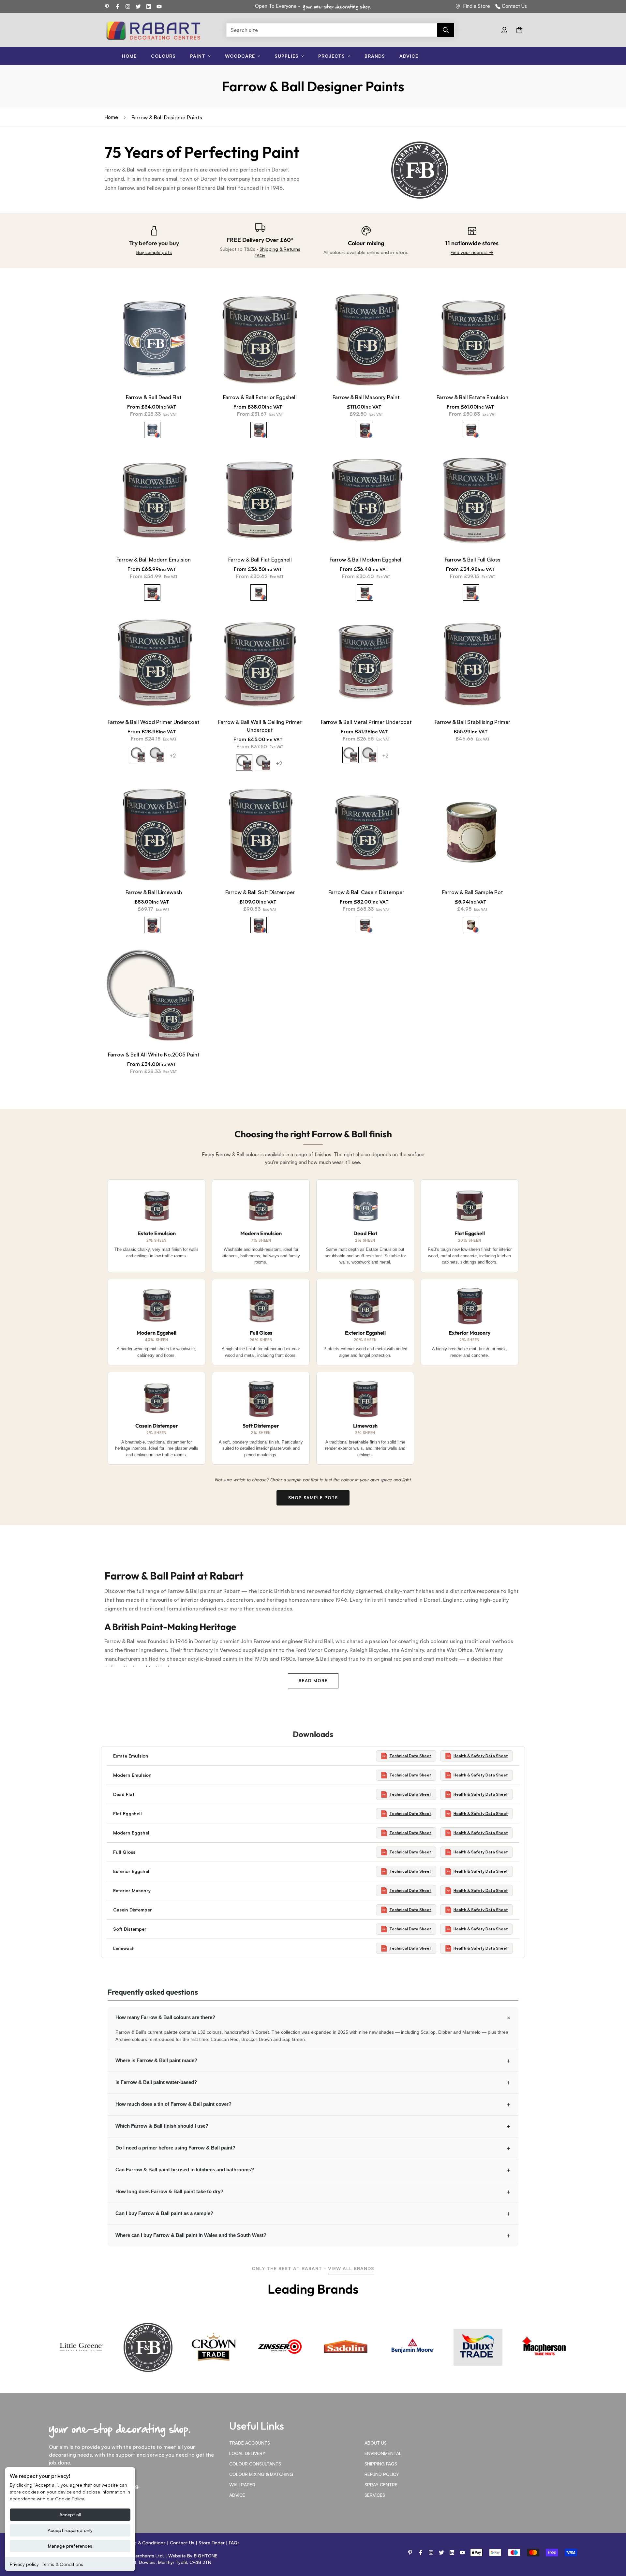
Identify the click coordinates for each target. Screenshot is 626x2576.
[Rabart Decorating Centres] (153, 30)
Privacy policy (24, 2564)
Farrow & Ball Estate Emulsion (472, 397)
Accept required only (70, 2530)
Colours (163, 56)
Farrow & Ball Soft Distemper (260, 892)
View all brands (351, 2268)
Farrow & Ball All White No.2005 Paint (154, 1055)
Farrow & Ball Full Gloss (473, 560)
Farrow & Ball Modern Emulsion (154, 560)
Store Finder (212, 2543)
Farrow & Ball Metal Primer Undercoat (366, 722)
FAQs (234, 2543)
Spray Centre (381, 2485)
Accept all (70, 2515)
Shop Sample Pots (313, 1498)
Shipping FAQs (381, 2464)
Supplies (287, 56)
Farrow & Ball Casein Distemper (366, 892)
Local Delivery (247, 2453)
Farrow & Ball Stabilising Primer (472, 722)
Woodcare (240, 56)
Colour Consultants (255, 2464)
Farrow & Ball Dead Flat (154, 397)
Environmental (383, 2453)
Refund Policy (382, 2474)
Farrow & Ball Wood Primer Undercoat (154, 722)
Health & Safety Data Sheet (481, 1756)
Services (375, 2495)
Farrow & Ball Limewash (154, 892)
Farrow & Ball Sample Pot (473, 892)
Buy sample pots (154, 252)
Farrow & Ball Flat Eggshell (260, 560)
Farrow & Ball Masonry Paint (366, 397)
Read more (313, 1681)
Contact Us (514, 6)
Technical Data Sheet (410, 1756)
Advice (409, 56)
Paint (198, 56)
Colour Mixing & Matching (261, 2474)
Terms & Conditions (63, 2564)
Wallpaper (242, 2485)
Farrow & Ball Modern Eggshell (366, 560)
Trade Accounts (250, 2443)
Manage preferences (70, 2546)
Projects (332, 56)
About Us (376, 2443)
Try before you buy (154, 243)
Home (129, 56)
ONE (206, 2556)
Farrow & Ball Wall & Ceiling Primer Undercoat (260, 726)
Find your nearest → (472, 252)
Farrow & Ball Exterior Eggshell (260, 397)
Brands (375, 56)
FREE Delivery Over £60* (260, 240)
